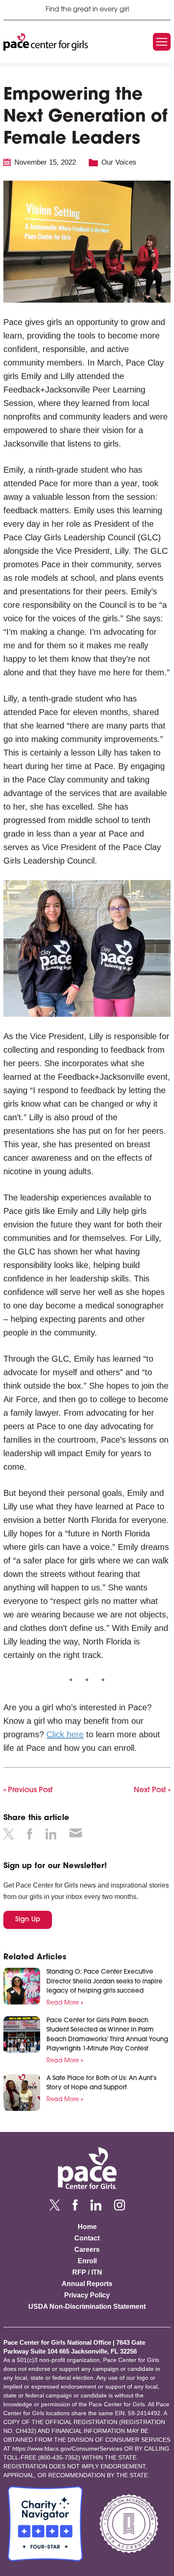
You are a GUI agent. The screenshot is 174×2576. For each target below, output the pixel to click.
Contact (87, 2238)
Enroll (87, 2261)
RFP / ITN (87, 2272)
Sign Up (28, 1920)
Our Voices (119, 162)
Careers (87, 2250)
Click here (65, 1734)
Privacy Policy (87, 2295)
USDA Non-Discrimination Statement (87, 2306)
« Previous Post (28, 1790)
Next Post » (152, 1790)
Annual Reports (87, 2284)
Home (87, 2227)
